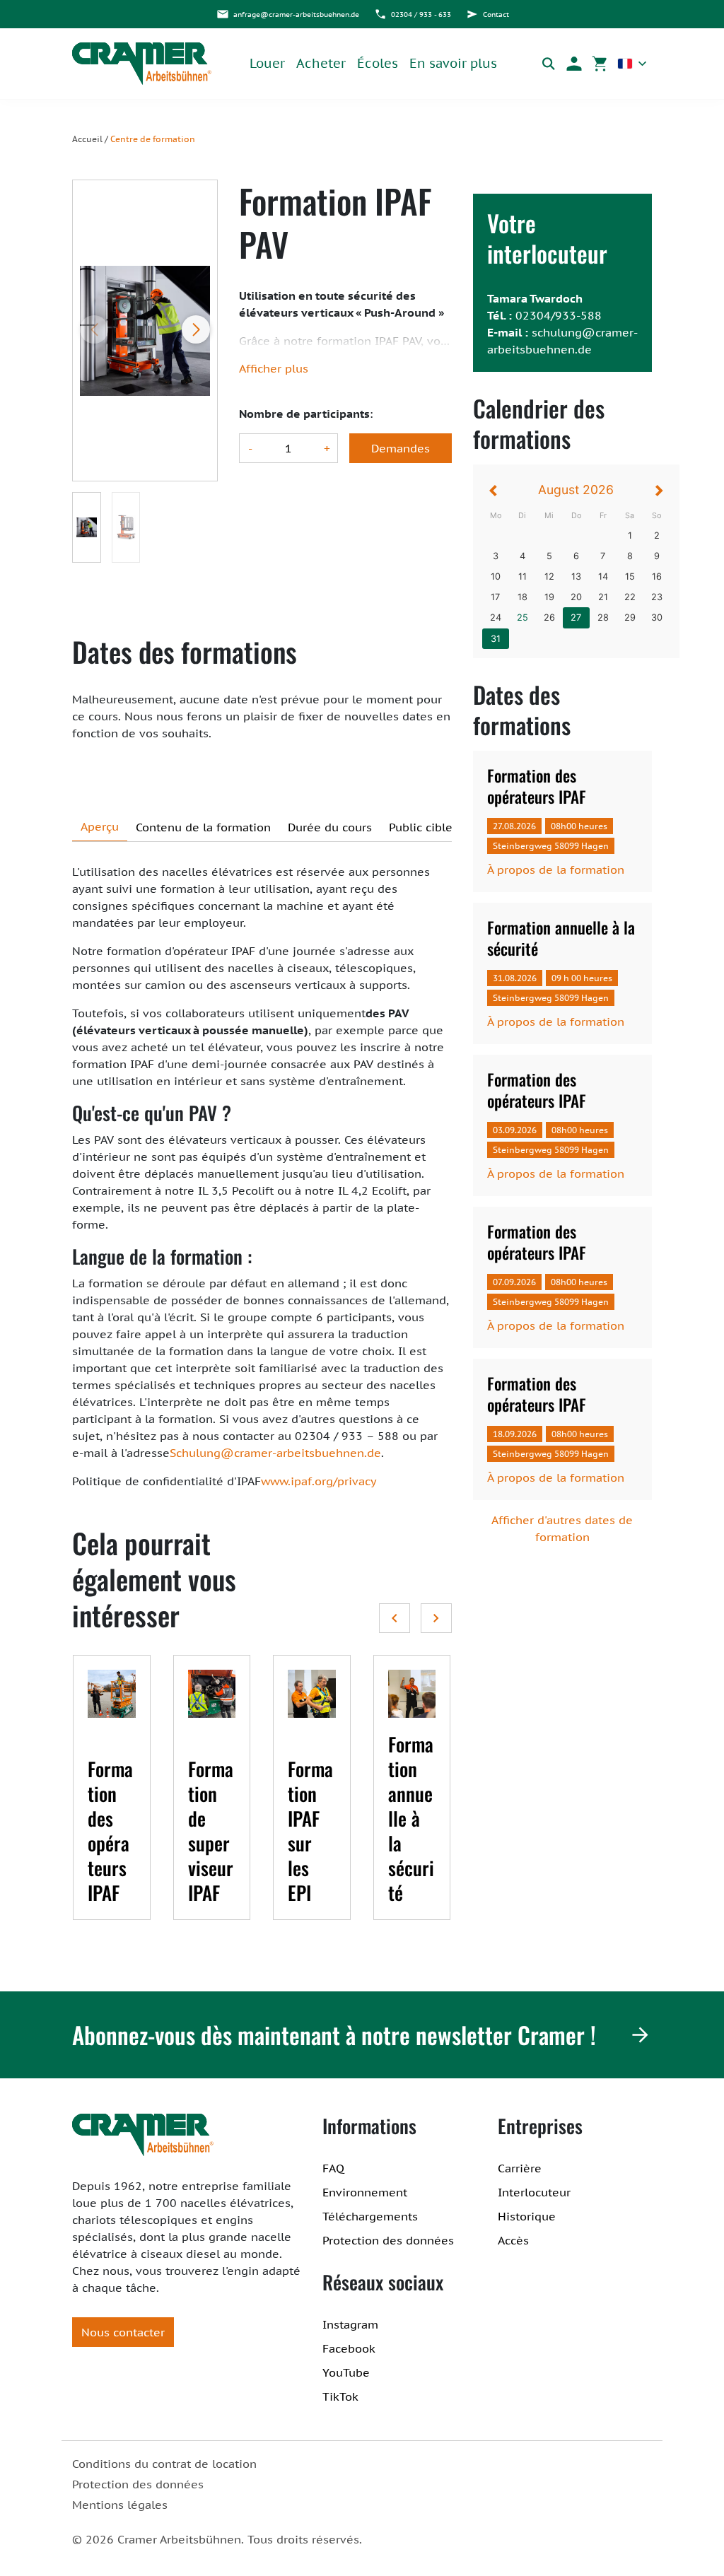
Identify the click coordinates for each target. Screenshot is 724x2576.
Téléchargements (370, 2216)
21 (603, 597)
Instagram (350, 2324)
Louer (267, 63)
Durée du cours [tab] (330, 827)
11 (522, 576)
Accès (513, 2240)
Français (632, 64)
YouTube (346, 2372)
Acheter (321, 63)
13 (576, 576)
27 (576, 617)
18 (522, 597)
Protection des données (388, 2240)
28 (603, 617)
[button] (574, 64)
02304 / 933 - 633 (421, 14)
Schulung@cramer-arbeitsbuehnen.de (275, 1453)
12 (549, 576)
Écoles (378, 63)
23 (657, 597)
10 (496, 576)
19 (549, 597)
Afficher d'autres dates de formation (562, 1528)
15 (630, 576)
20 (576, 597)
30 (657, 617)
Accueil (87, 139)
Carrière (520, 2168)
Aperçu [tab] (100, 826)
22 (630, 597)
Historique (527, 2216)
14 (603, 576)
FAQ (333, 2168)
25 (522, 617)
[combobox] (632, 64)
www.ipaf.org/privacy (319, 1481)
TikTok (340, 2396)
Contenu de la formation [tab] (203, 827)
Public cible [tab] (421, 827)
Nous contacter (123, 2332)
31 (496, 639)
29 (630, 617)
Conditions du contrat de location (164, 2464)
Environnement (365, 2192)
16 (657, 576)
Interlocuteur (534, 2192)
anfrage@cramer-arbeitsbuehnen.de (296, 14)
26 (549, 617)
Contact (496, 14)
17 (495, 597)
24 (496, 617)
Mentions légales (120, 2505)
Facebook (349, 2348)
